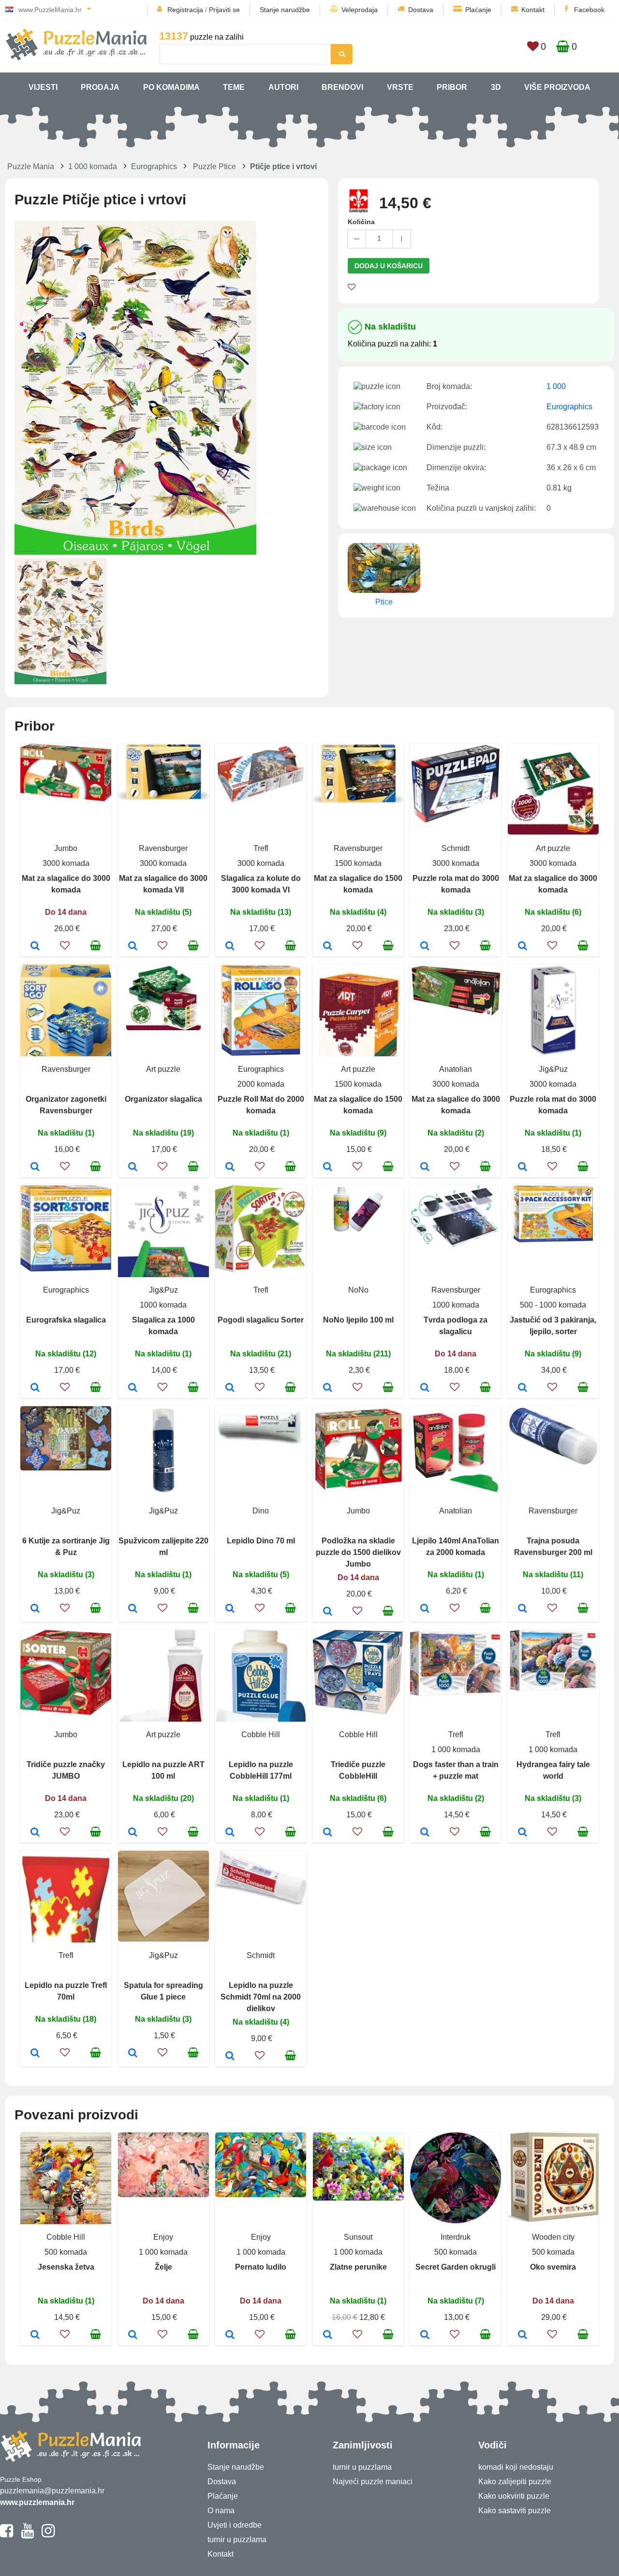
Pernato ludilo (261, 2267)
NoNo (358, 1290)
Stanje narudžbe (285, 10)
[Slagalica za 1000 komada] (133, 1388)
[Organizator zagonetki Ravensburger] (35, 1167)
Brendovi (342, 87)
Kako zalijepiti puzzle (515, 2482)
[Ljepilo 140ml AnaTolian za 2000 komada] (425, 1609)
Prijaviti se (224, 10)
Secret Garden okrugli (456, 2267)
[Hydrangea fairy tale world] (523, 1833)
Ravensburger (163, 848)
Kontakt (533, 10)
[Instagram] (48, 2535)
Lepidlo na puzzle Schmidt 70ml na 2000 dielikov (261, 1997)
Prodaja (100, 87)
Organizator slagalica (163, 1099)
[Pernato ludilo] (230, 2335)
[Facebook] (7, 2535)
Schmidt (456, 848)
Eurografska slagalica (66, 1320)
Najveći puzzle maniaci (373, 2482)
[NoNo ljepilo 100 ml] (328, 1388)
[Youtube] (27, 2535)
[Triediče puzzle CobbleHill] (328, 1833)
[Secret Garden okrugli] (425, 2335)
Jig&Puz (553, 1069)
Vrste (400, 87)
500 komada (66, 2252)
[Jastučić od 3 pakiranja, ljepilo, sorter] (523, 1388)
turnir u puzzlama (237, 2540)
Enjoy (163, 2237)
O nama (221, 2511)
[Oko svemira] (523, 2335)
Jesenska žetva (66, 2267)
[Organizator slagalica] (133, 1167)
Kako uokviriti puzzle (514, 2496)
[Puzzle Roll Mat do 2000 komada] (230, 1167)
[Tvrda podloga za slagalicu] (425, 1388)
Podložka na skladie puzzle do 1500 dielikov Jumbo (358, 1552)
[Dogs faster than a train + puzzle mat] (425, 1833)
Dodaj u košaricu (389, 266)
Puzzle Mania (31, 166)
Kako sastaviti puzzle (515, 2511)
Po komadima (171, 87)
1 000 (556, 386)
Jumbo (66, 848)
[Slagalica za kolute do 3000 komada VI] (230, 947)
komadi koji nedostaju (516, 2467)
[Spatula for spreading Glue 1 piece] (133, 2054)
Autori (283, 87)
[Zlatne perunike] (328, 2335)
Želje (163, 2267)
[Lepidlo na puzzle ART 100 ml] (133, 1833)
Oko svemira (553, 2267)
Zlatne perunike (358, 2267)
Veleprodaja (360, 10)
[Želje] (133, 2335)
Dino (261, 1511)
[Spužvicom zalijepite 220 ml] (133, 1609)
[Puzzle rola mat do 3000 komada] (425, 947)
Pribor (452, 87)
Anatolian (456, 1069)
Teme (234, 87)
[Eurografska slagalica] (35, 1388)
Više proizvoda (557, 87)
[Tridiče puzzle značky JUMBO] (35, 1833)
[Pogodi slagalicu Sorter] (230, 1388)
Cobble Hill (261, 1734)
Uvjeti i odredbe (235, 2525)
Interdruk (456, 2237)
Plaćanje (478, 10)
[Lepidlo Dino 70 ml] (230, 1609)
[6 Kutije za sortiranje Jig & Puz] (35, 1609)
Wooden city (553, 2237)
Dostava (421, 10)
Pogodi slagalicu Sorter (261, 1320)
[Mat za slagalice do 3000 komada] (35, 947)
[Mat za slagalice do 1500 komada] (328, 947)
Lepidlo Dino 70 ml (261, 1541)
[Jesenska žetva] (35, 2335)
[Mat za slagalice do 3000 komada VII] (133, 947)
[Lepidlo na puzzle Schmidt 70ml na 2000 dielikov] (230, 2057)
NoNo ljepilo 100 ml (358, 1320)
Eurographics (154, 166)
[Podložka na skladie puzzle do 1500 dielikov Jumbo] (328, 1612)
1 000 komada (93, 166)
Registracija (185, 10)
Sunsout (358, 2237)
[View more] (66, 799)
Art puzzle (553, 848)
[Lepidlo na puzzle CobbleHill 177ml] (230, 1833)
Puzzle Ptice (214, 166)
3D (496, 87)
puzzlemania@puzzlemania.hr (52, 2491)
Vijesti (43, 87)
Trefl (261, 848)
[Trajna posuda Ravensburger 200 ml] (523, 1609)
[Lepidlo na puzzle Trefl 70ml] (35, 2054)
